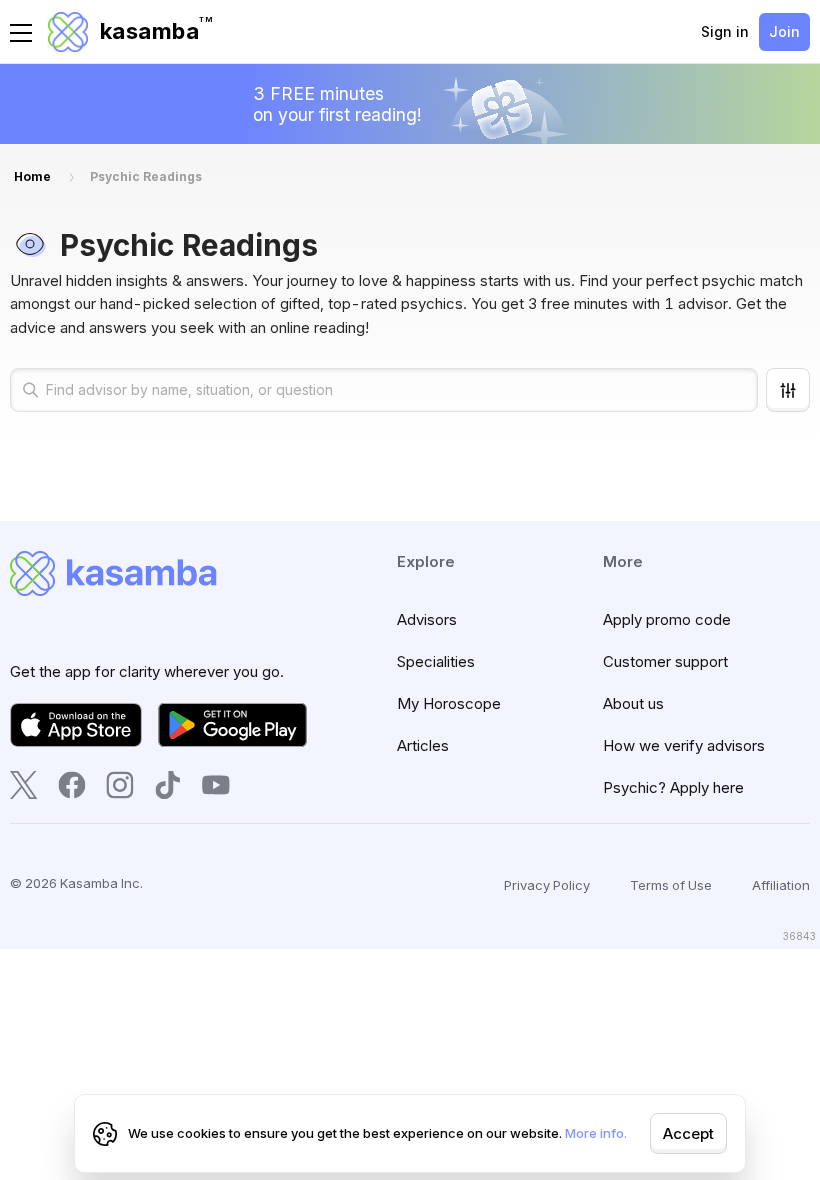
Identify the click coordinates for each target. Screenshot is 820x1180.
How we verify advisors (684, 745)
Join (784, 31)
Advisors (427, 619)
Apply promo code (667, 619)
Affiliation (781, 885)
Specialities (436, 661)
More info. (596, 1133)
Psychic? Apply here (673, 787)
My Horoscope (449, 703)
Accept (688, 1133)
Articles (423, 745)
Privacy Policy (547, 885)
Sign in (725, 31)
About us (633, 703)
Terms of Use (671, 885)
